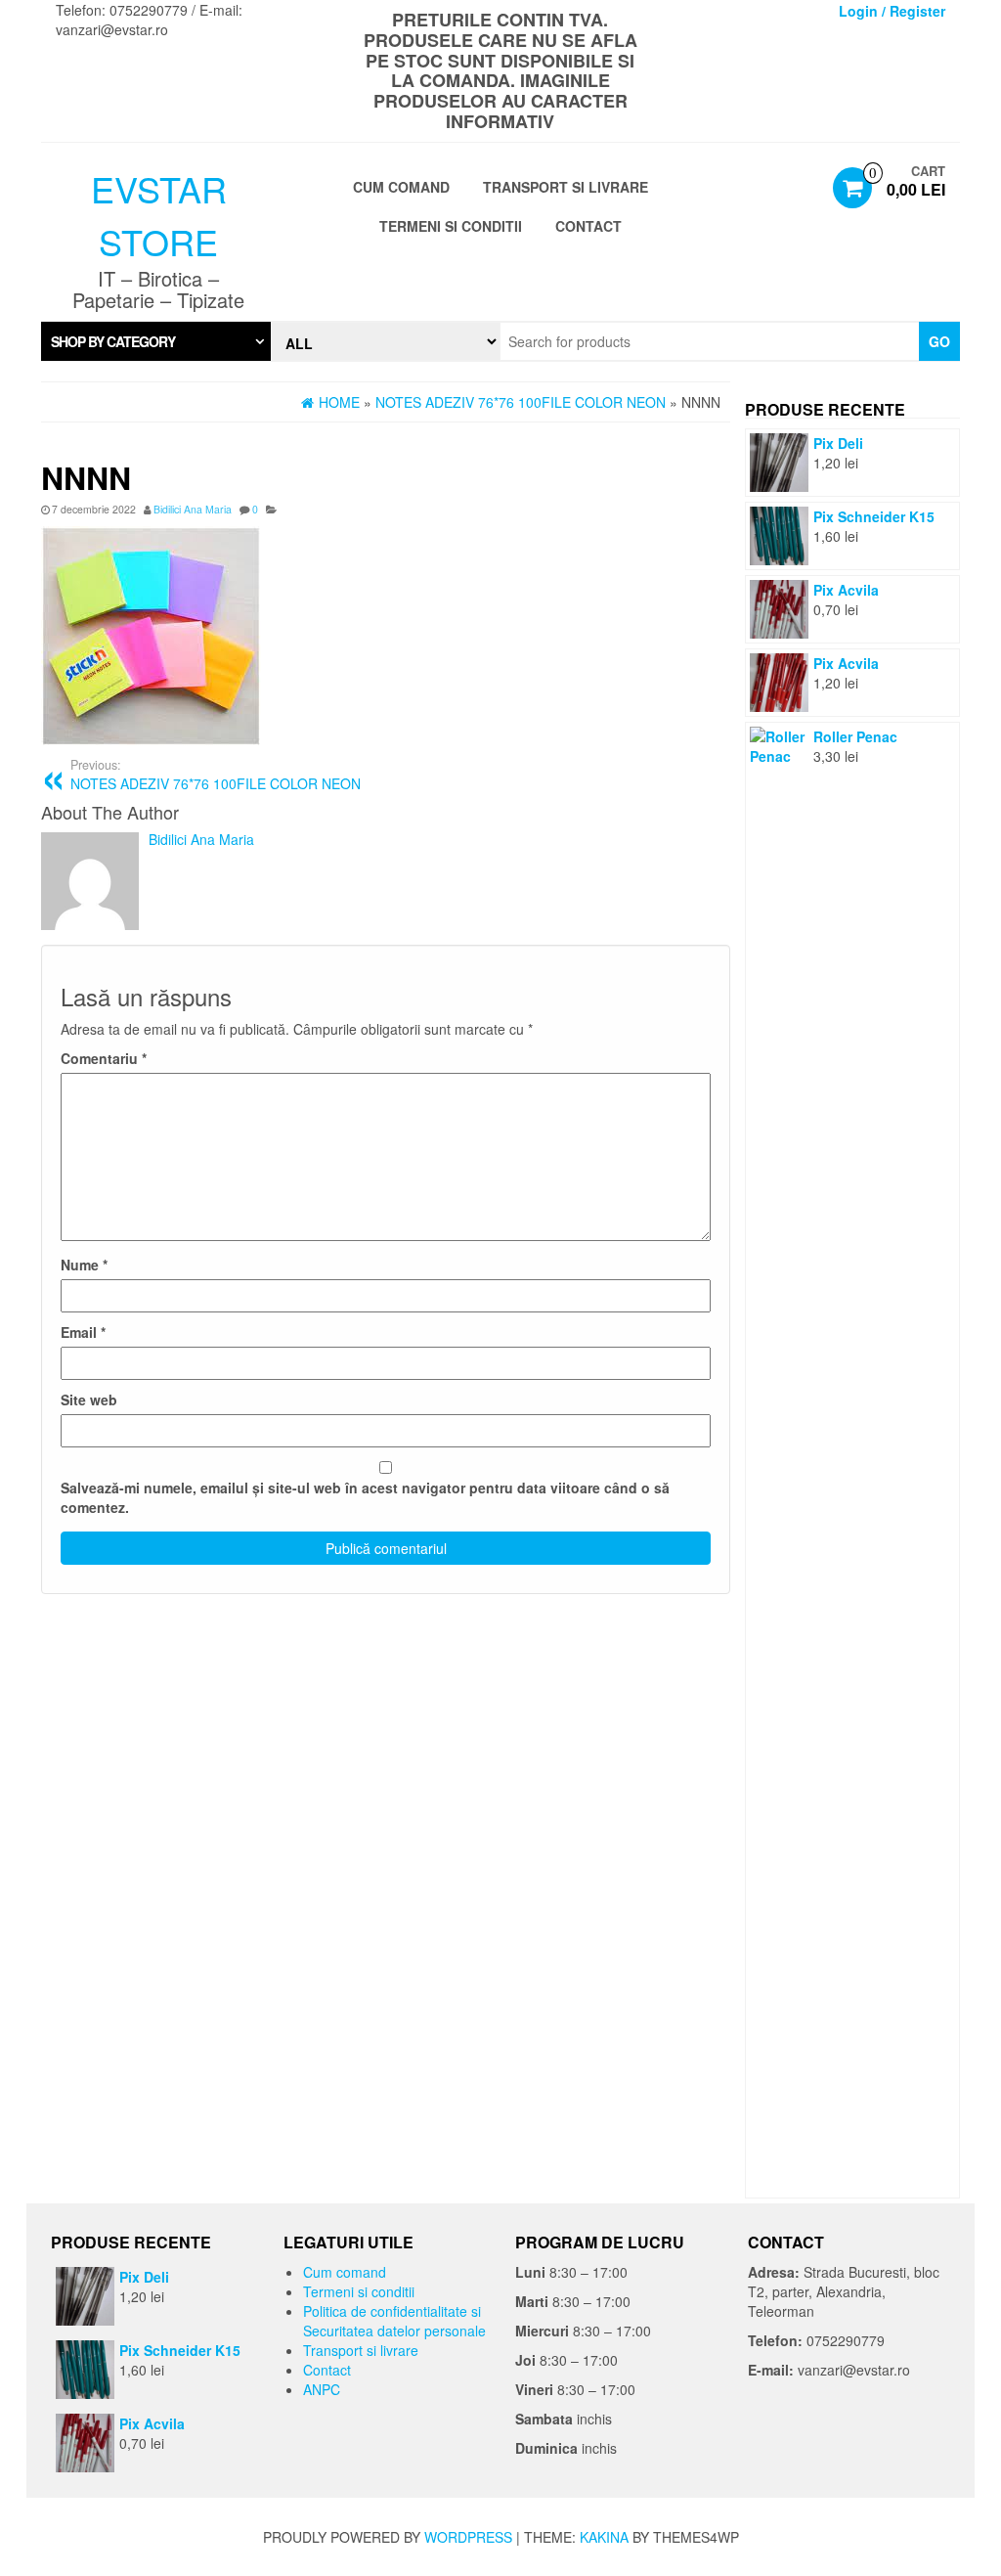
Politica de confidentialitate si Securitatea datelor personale (394, 2321)
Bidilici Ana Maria (193, 509)
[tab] (156, 341)
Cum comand (401, 187)
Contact (588, 226)
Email (83, 1332)
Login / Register (892, 11)
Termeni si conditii (451, 226)
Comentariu (104, 1058)
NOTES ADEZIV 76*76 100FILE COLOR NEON (216, 775)
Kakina (604, 2537)
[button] (156, 341)
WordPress (468, 2537)
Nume (84, 1265)
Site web (89, 1399)
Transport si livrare (566, 187)
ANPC (322, 2389)
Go (939, 341)
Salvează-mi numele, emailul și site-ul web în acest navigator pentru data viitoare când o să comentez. (365, 1497)
